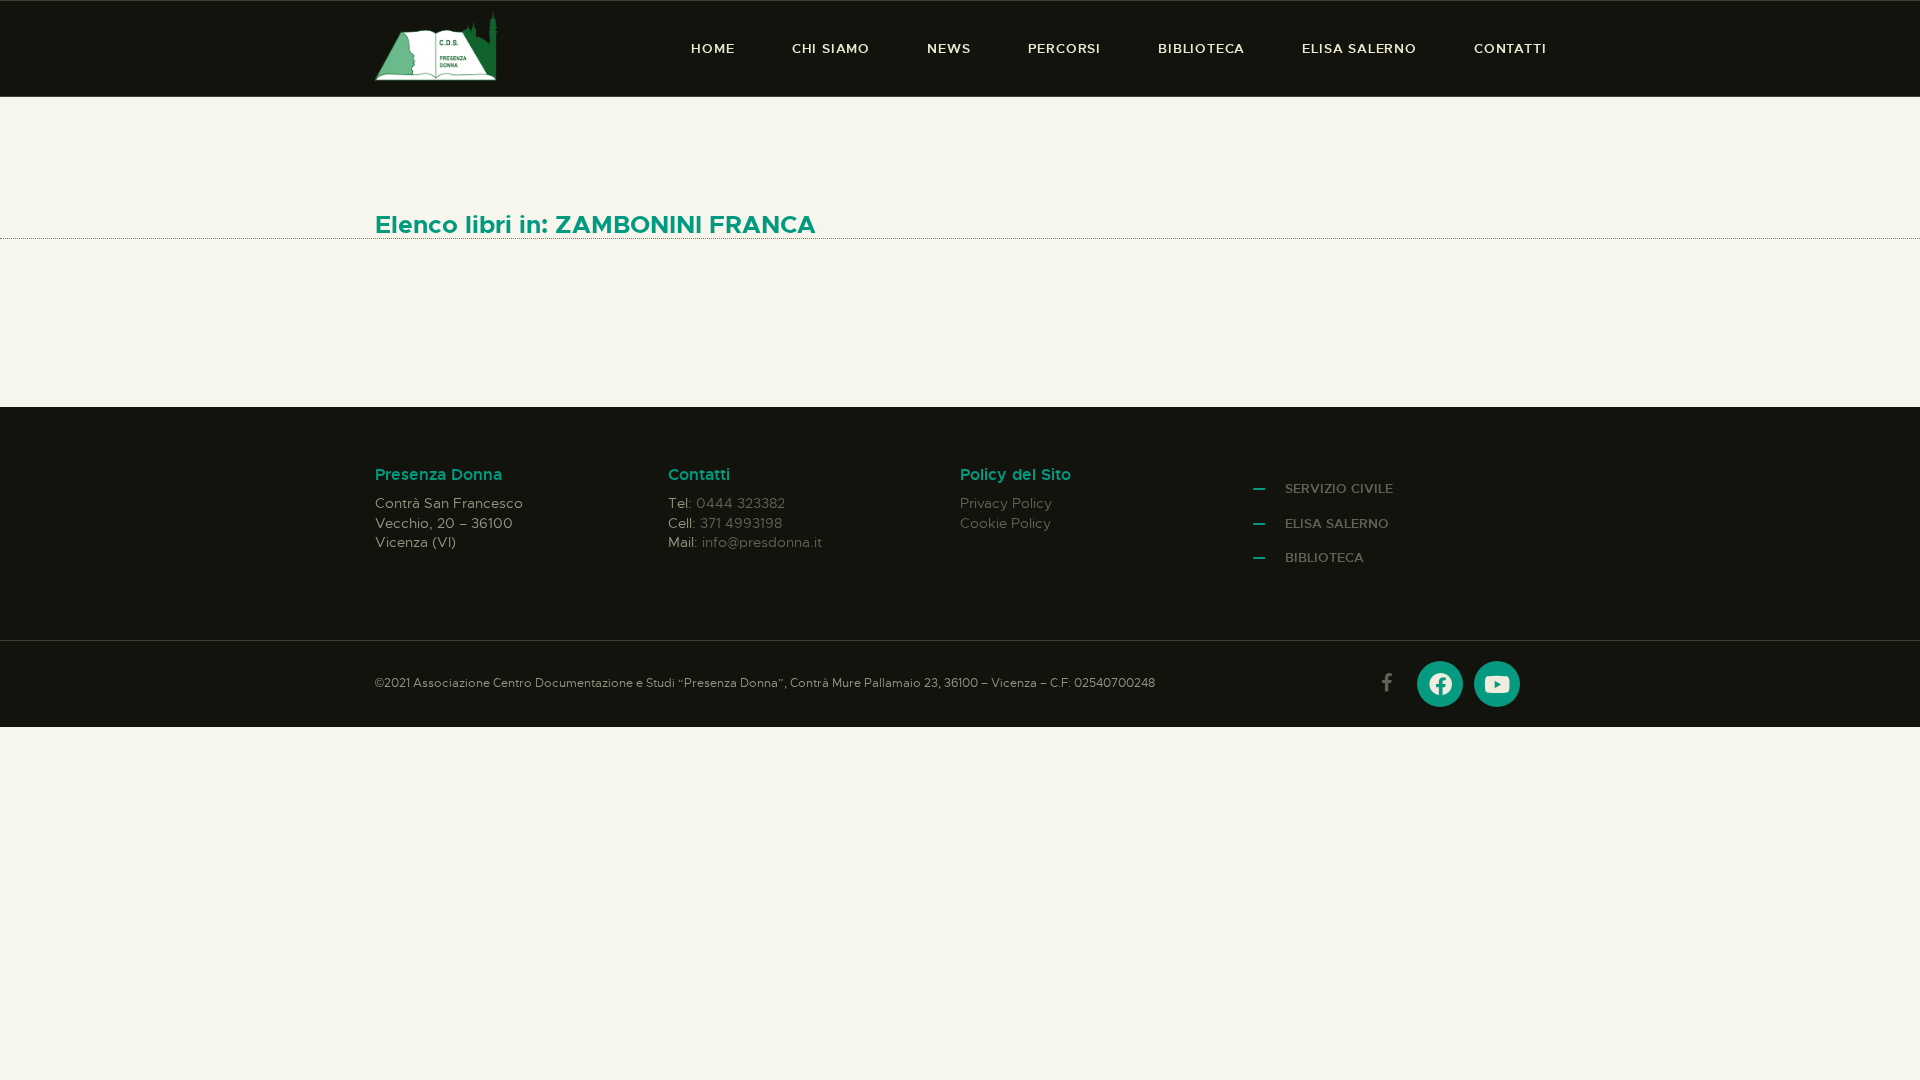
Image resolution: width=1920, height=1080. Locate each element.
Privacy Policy (1006, 503)
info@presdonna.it (762, 542)
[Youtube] (1497, 684)
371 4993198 (741, 523)
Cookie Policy (1005, 523)
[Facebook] (1440, 684)
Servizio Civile (1339, 488)
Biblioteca (1324, 557)
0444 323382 (740, 503)
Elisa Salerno (1337, 523)
